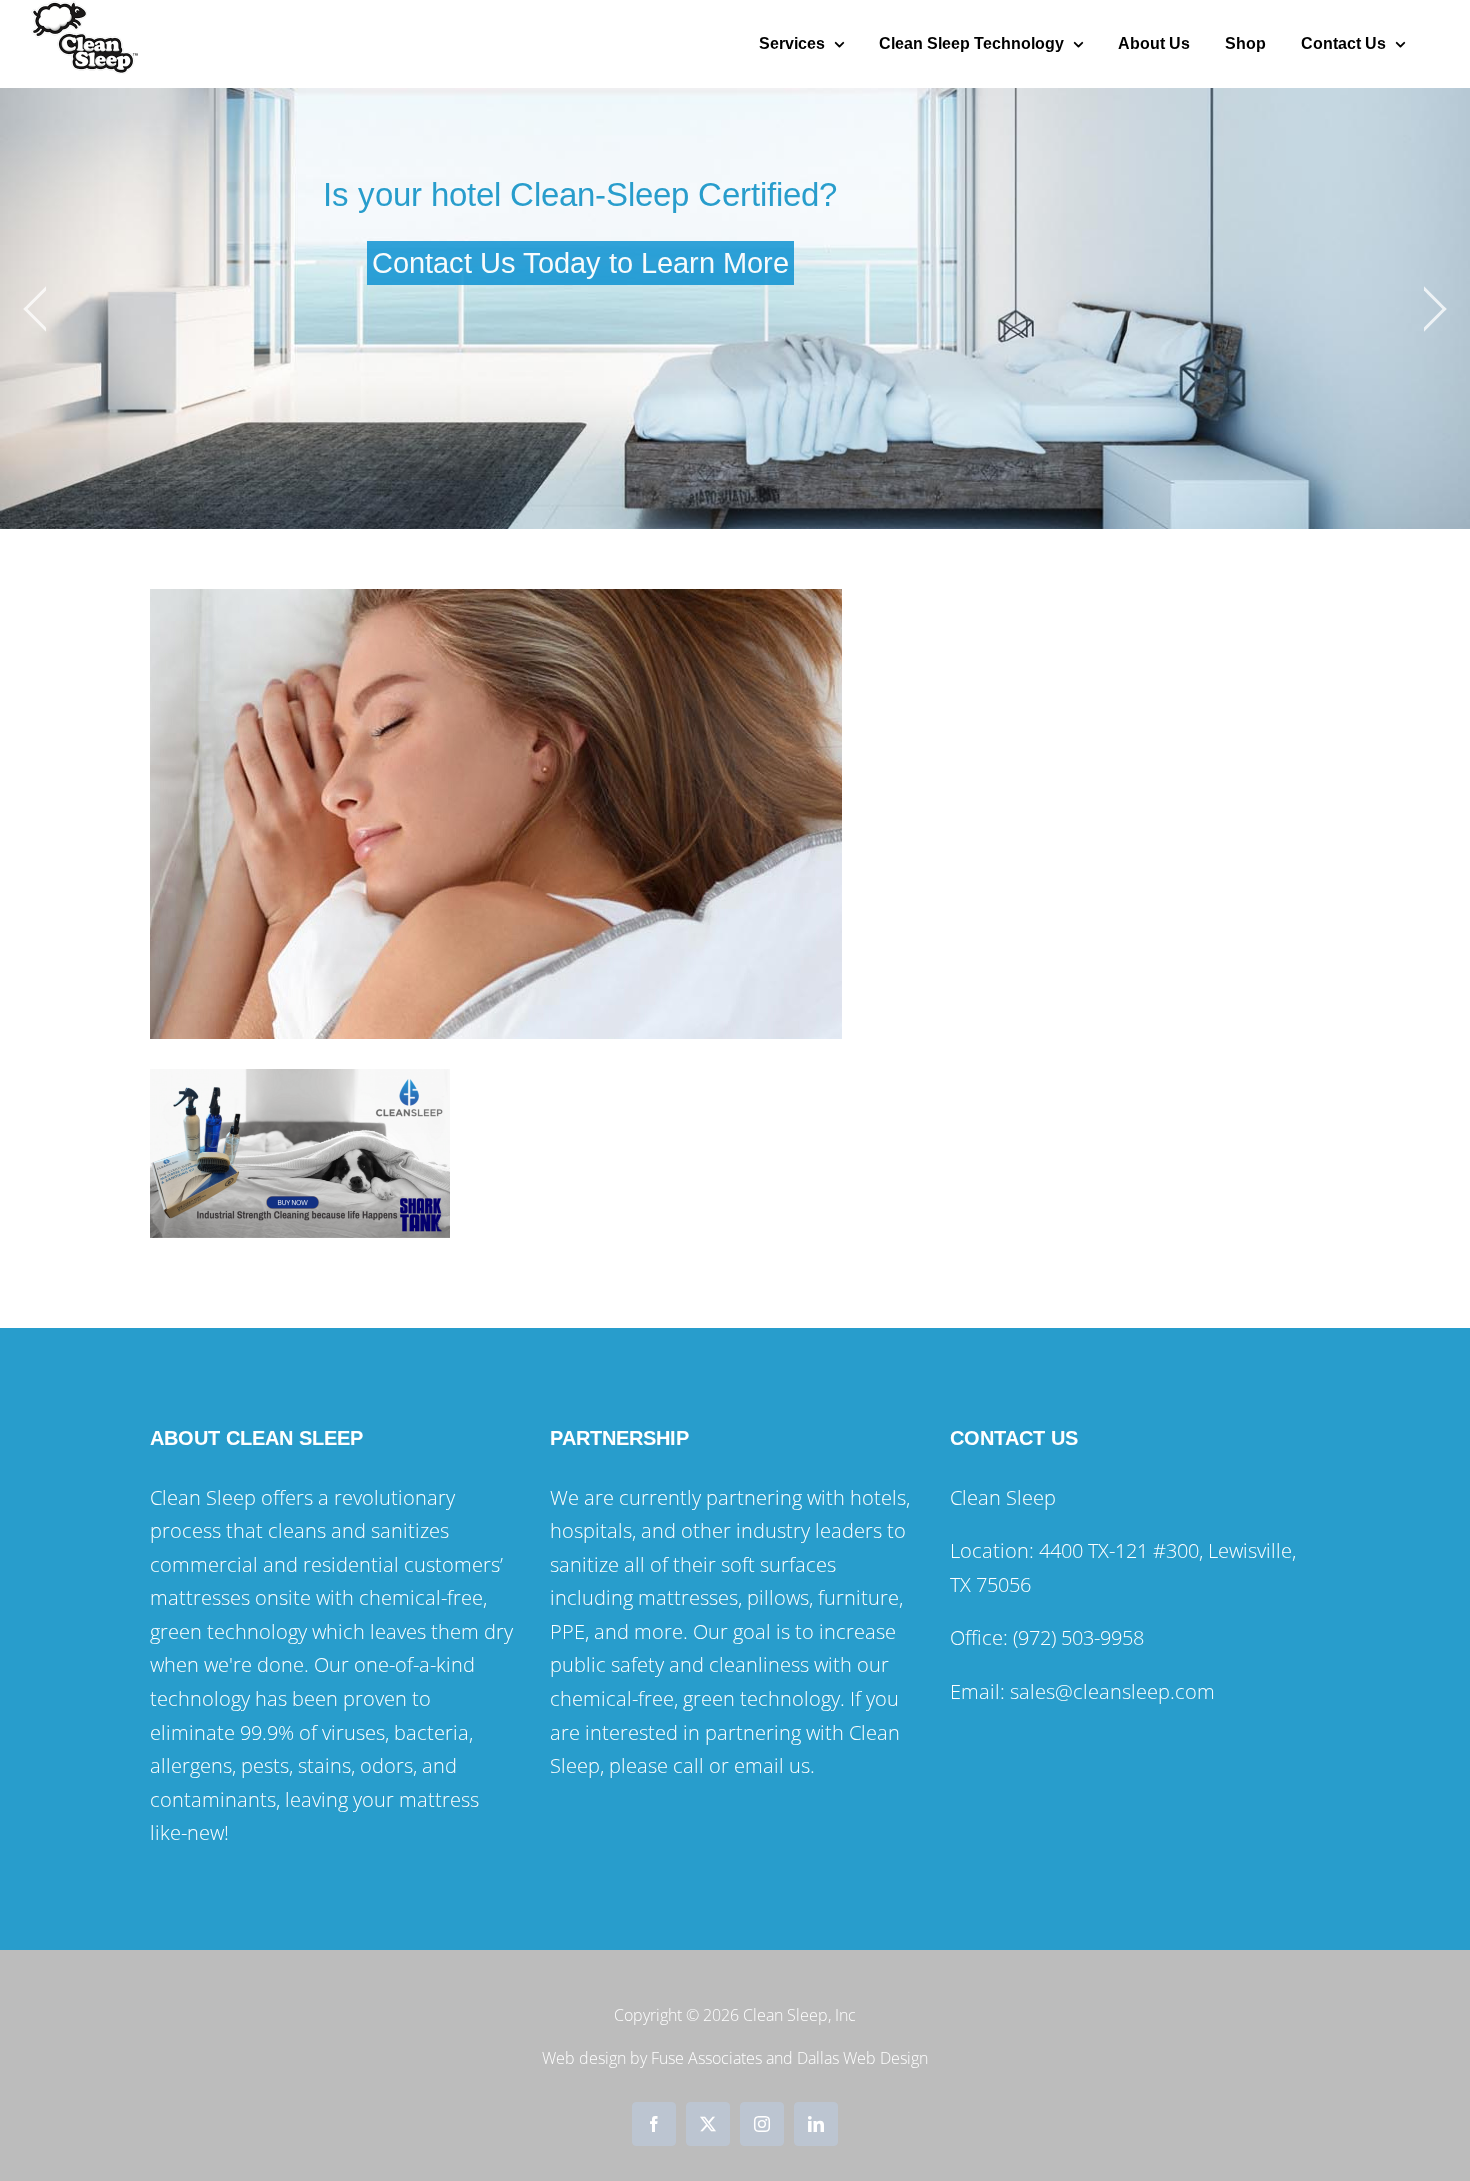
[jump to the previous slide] (35, 309)
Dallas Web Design (862, 2058)
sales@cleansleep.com (1115, 1691)
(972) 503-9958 (1078, 1637)
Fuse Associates (706, 2058)
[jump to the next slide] (1435, 309)
